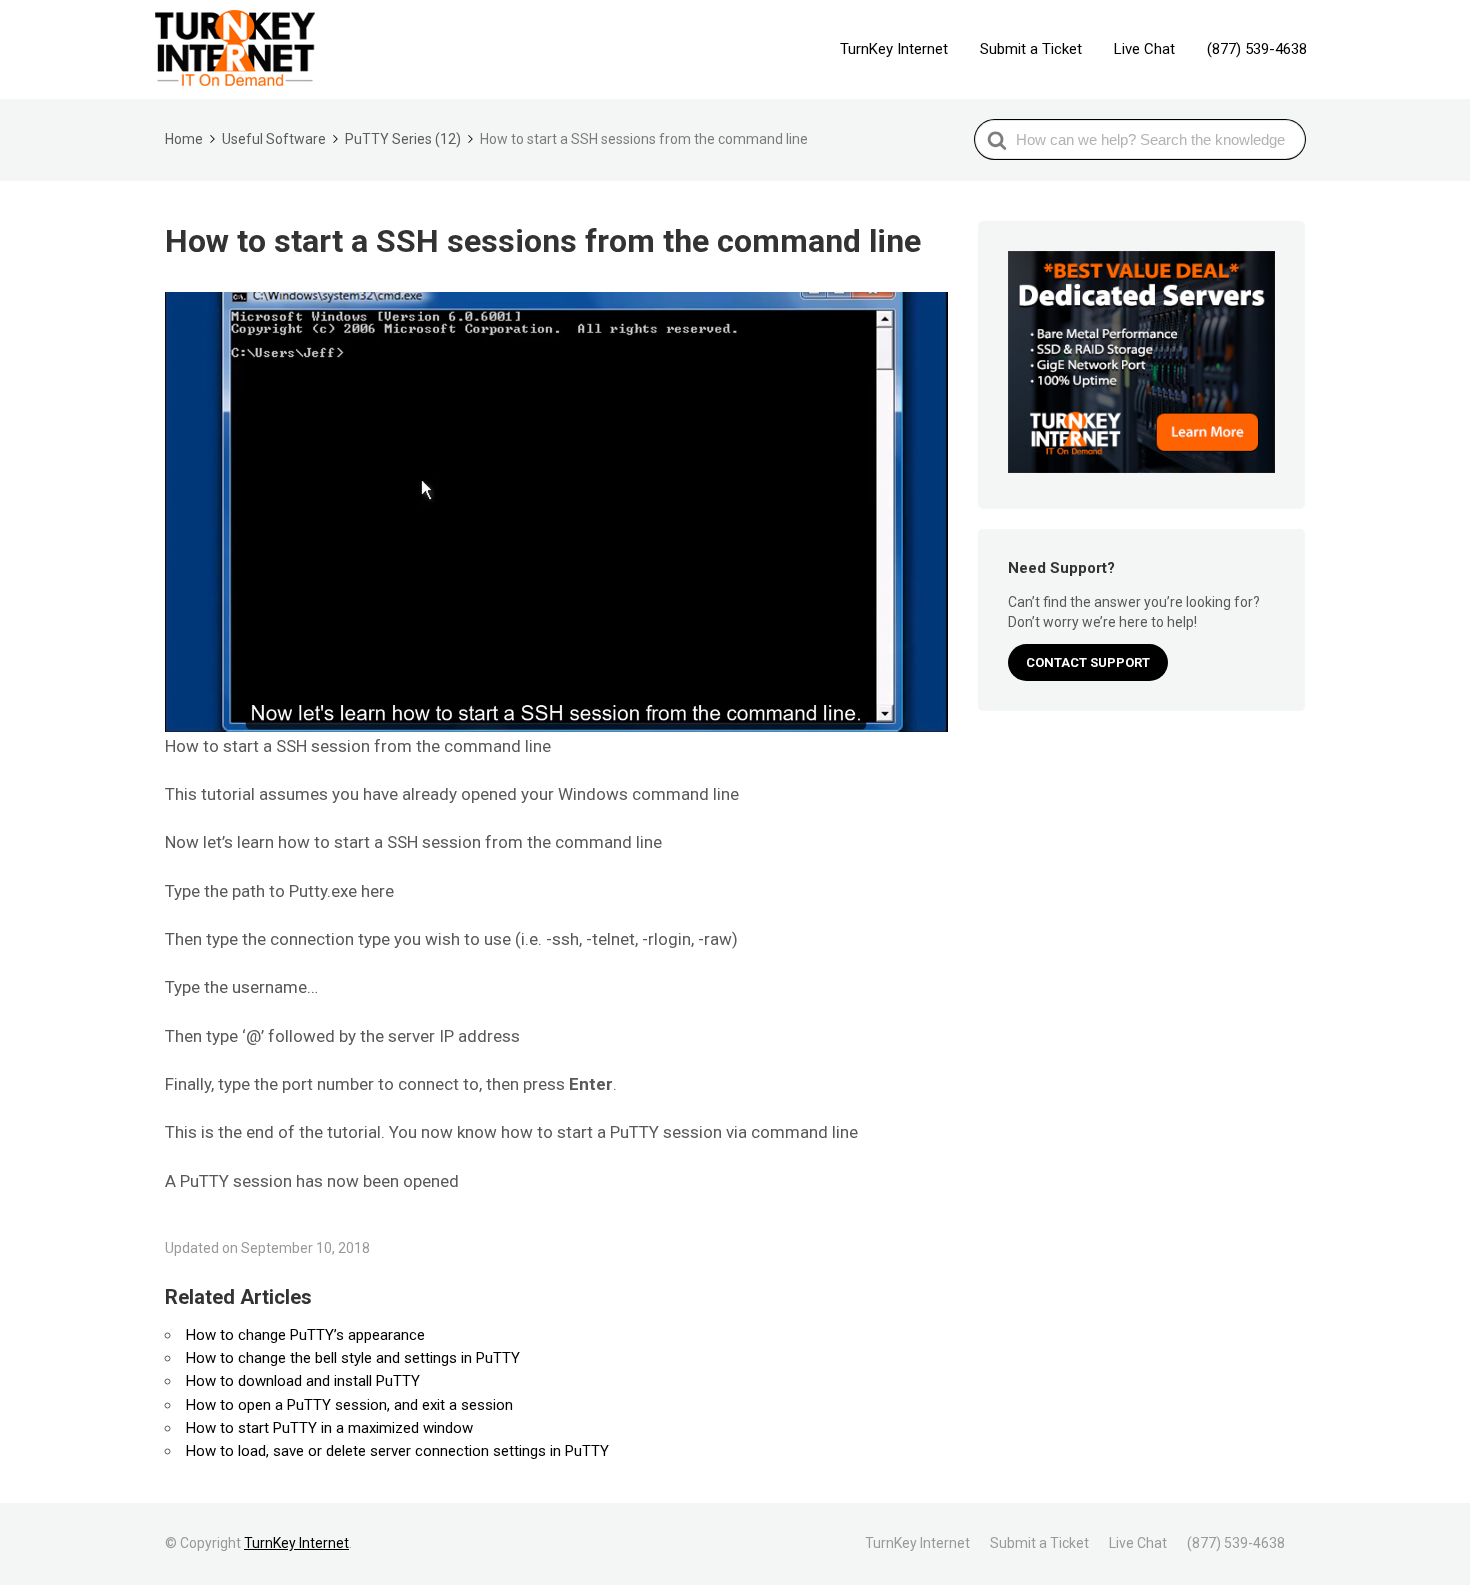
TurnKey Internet (894, 49)
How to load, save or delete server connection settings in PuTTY (397, 1451)
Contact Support (1088, 662)
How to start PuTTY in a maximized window (329, 1428)
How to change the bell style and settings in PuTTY (353, 1358)
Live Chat (1144, 49)
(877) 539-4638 (1257, 49)
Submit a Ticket (1031, 49)
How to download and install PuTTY (303, 1381)
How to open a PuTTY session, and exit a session (349, 1405)
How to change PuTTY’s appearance (305, 1335)
